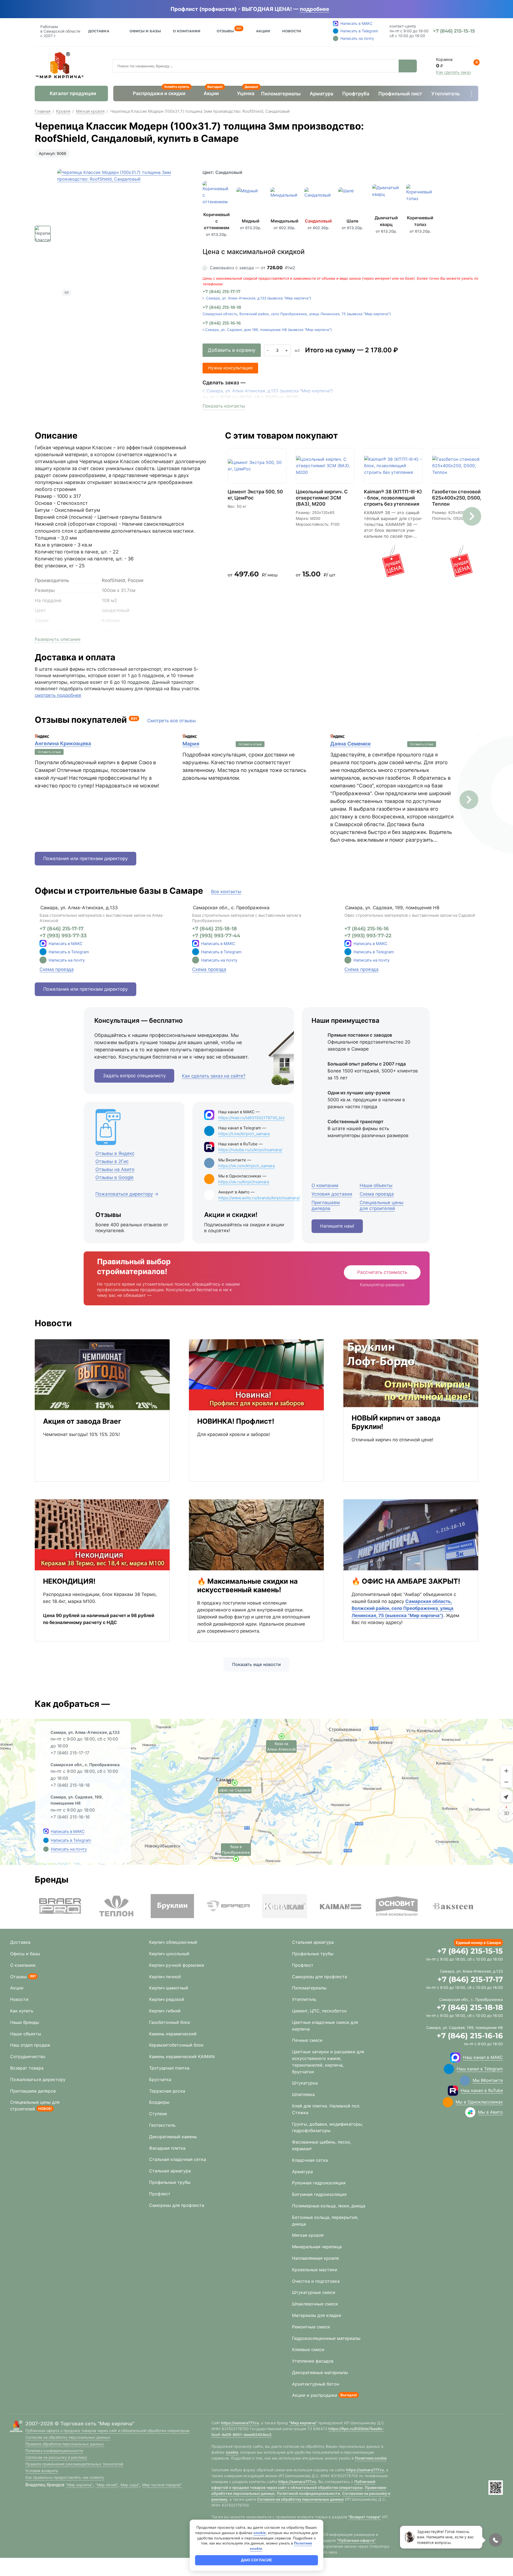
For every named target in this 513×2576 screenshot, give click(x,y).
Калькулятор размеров (382, 1285)
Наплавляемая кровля (315, 2258)
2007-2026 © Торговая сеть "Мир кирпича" (80, 2424)
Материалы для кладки (317, 2315)
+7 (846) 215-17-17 (221, 292)
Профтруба (356, 94)
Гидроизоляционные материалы (326, 2338)
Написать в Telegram (69, 952)
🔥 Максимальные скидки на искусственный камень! (247, 1585)
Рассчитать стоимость (382, 1272)
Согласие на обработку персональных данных (68, 2437)
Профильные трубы (170, 2182)
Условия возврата (42, 2471)
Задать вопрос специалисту (134, 1076)
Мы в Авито (490, 2112)
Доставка (99, 31)
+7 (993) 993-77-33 (63, 936)
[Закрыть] (337, 9)
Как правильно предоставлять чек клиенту (65, 2477)
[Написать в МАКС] (46, 1831)
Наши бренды (25, 2022)
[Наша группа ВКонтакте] (465, 2081)
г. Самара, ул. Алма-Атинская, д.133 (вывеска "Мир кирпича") (257, 298)
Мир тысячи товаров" (162, 2485)
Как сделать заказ (453, 72)
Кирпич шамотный (169, 1988)
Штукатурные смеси (314, 2292)
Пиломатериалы (281, 94)
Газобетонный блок (170, 2022)
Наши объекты (26, 2034)
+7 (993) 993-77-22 (368, 936)
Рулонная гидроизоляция (319, 2183)
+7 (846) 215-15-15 (470, 1951)
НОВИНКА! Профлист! (236, 1421)
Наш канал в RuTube (482, 2090)
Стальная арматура (170, 2171)
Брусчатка (160, 2079)
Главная (43, 111)
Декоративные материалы (320, 2372)
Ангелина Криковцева (63, 743)
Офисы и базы (145, 31)
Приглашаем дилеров (33, 2091)
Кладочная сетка (310, 2160)
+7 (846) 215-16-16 (222, 323)
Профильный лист (400, 94)
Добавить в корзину (232, 350)
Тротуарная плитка (169, 2068)
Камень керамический (173, 2034)
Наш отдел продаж (30, 2045)
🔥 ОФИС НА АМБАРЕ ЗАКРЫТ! (406, 1581)
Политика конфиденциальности (54, 2451)
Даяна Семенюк (351, 744)
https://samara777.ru (240, 2423)
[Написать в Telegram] (46, 1840)
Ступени (158, 2114)
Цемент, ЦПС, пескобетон (319, 2011)
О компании (23, 1965)
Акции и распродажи (315, 2395)
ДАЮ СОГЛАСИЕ (256, 2560)
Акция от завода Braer (82, 1421)
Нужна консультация (230, 368)
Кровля (63, 111)
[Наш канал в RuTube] (453, 2091)
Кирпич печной (165, 1977)
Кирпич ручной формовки (177, 1965)
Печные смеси (307, 2040)
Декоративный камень (173, 2137)
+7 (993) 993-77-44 (216, 936)
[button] (472, 516)
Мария (191, 744)
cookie (232, 2452)
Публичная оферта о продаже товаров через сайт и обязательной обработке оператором (107, 2431)
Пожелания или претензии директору (85, 858)
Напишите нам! (337, 1226)
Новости (292, 31)
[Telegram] (43, 952)
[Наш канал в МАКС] (455, 2058)
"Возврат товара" (365, 2517)
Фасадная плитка (167, 2148)
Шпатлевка (303, 2094)
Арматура (321, 94)
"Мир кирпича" (79, 2485)
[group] (124, 236)
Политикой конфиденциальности (308, 2493)
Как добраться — (72, 1704)
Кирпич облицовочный (173, 1942)
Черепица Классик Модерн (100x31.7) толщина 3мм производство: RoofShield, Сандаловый (200, 111)
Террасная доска (167, 2091)
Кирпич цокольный (169, 1954)
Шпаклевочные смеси (315, 2304)
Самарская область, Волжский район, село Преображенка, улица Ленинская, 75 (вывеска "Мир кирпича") (297, 314)
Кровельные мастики (315, 2270)
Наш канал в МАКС (483, 2057)
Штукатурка (305, 2083)
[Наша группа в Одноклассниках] (448, 2102)
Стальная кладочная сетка (178, 2159)
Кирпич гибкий (165, 2011)
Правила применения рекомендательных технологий (74, 2464)
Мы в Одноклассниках (479, 2102)
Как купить (22, 2011)
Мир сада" (130, 2485)
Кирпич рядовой (167, 1999)
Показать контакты (224, 406)
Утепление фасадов (313, 2361)
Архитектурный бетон (316, 2384)
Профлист (160, 2194)
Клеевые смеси (308, 2349)
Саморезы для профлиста (177, 2205)
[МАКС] (43, 943)
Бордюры (159, 2102)
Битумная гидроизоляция (319, 2194)
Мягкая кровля (90, 111)
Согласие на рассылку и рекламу (56, 2457)
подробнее (314, 9)
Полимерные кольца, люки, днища (329, 2206)
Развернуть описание (58, 639)
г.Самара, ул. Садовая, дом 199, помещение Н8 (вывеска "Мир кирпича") (267, 330)
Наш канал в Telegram (480, 2069)
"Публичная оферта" (356, 2540)
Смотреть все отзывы (172, 721)
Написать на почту (67, 960)
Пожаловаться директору (38, 2079)
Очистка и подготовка (316, 2281)
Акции (263, 31)
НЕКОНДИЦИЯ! (69, 1581)
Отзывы (225, 30)
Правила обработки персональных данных (65, 2444)
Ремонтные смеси (311, 2327)
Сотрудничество (28, 2056)
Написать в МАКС (66, 944)
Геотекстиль (162, 2125)
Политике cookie (371, 2458)
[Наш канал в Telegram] (449, 2069)
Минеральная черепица (317, 2247)
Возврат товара (27, 2068)
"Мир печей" (107, 2485)
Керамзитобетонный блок (176, 2045)
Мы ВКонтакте (488, 2080)
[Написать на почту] (43, 960)
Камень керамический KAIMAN (182, 2056)
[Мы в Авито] (470, 2112)
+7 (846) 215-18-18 (222, 307)
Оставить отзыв (49, 752)
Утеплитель (446, 94)
